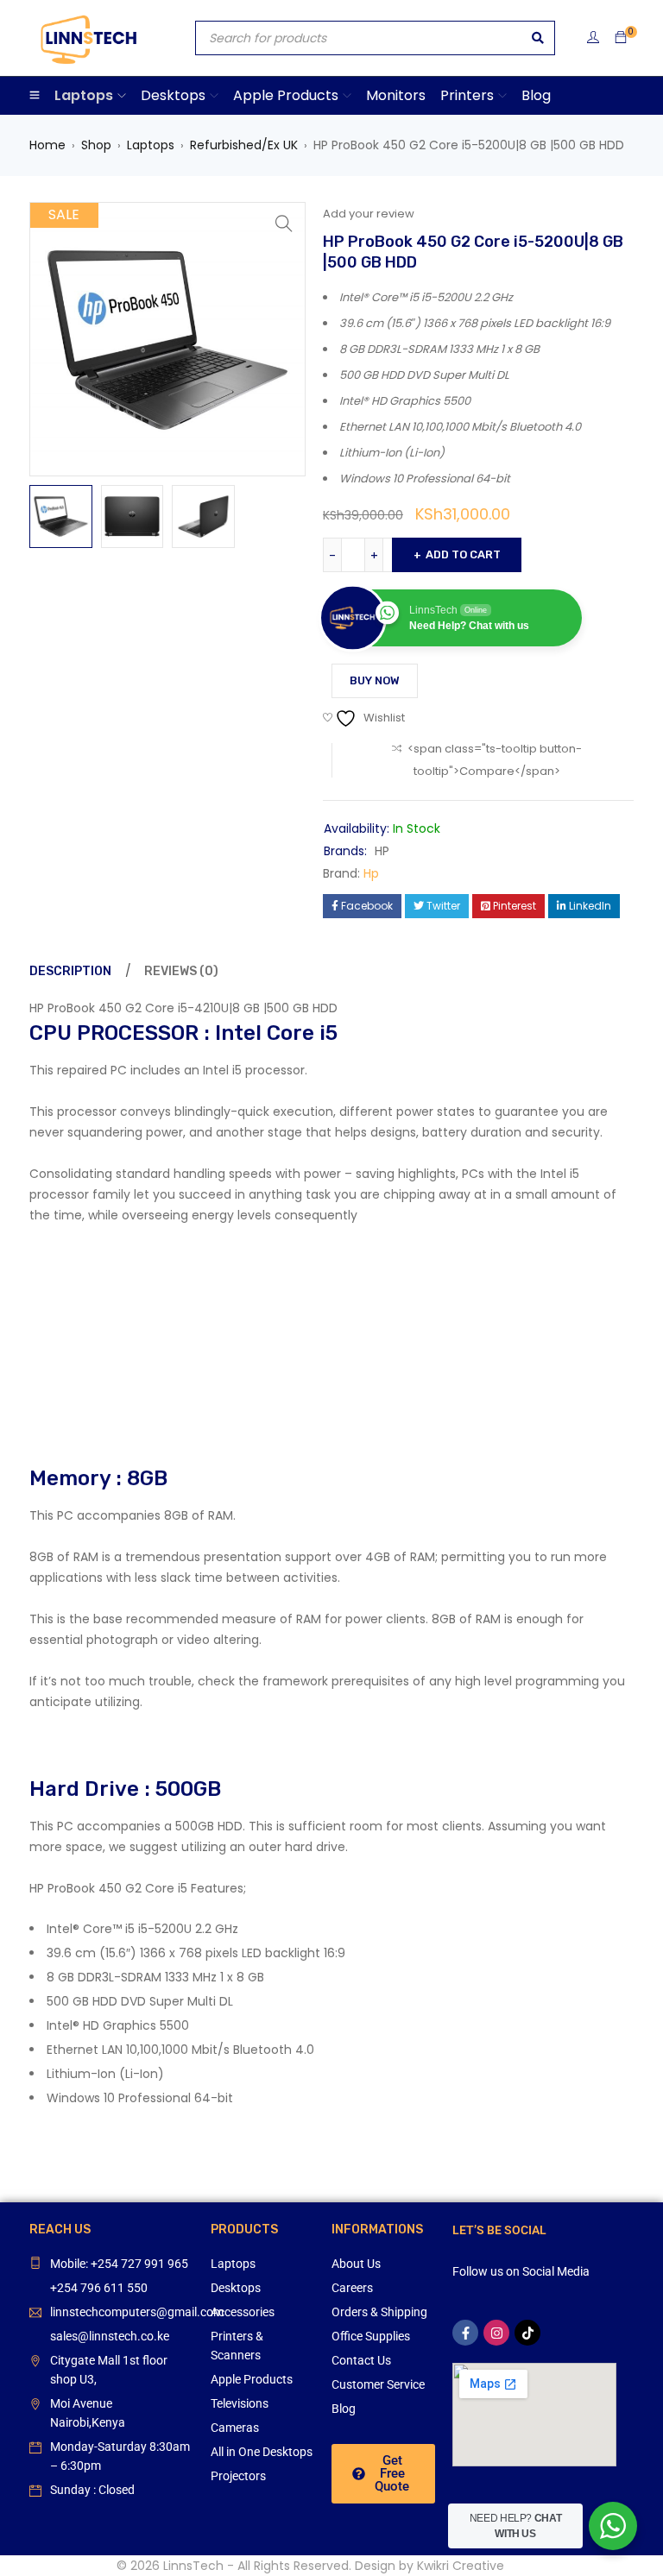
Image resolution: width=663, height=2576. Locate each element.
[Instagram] (496, 2333)
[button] (284, 224)
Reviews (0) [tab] (181, 971)
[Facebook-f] (465, 2333)
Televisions (240, 2403)
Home (47, 145)
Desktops (236, 2288)
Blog (344, 2409)
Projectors (238, 2476)
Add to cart (463, 554)
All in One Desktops (262, 2452)
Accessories (243, 2312)
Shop (96, 145)
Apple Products (252, 2379)
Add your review (369, 214)
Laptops (151, 145)
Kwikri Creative (461, 2566)
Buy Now (375, 680)
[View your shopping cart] (621, 38)
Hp (371, 873)
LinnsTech (193, 2566)
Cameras (235, 2428)
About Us (356, 2264)
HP (382, 851)
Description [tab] (70, 971)
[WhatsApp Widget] (613, 2526)
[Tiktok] (527, 2333)
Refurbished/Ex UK (244, 145)
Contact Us (361, 2360)
